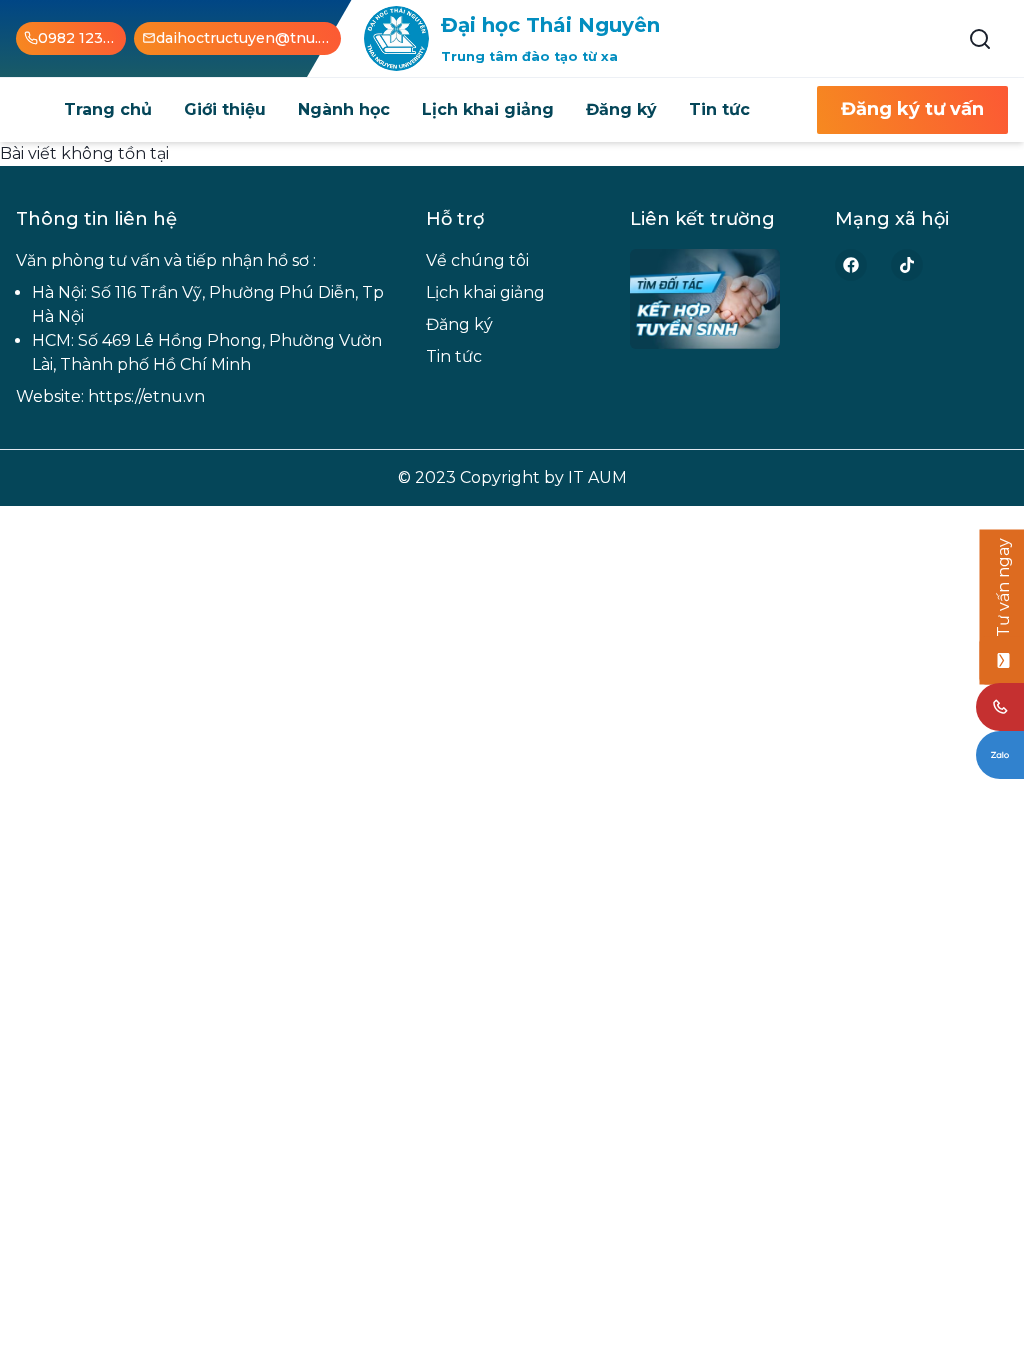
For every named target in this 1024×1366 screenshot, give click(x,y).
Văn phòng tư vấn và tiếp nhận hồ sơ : (166, 260)
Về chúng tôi (477, 260)
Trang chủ (108, 109)
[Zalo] (1000, 755)
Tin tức (719, 109)
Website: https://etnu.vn (110, 396)
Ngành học (344, 109)
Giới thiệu (225, 109)
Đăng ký (621, 109)
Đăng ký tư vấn (912, 109)
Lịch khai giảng (488, 109)
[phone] (1000, 707)
